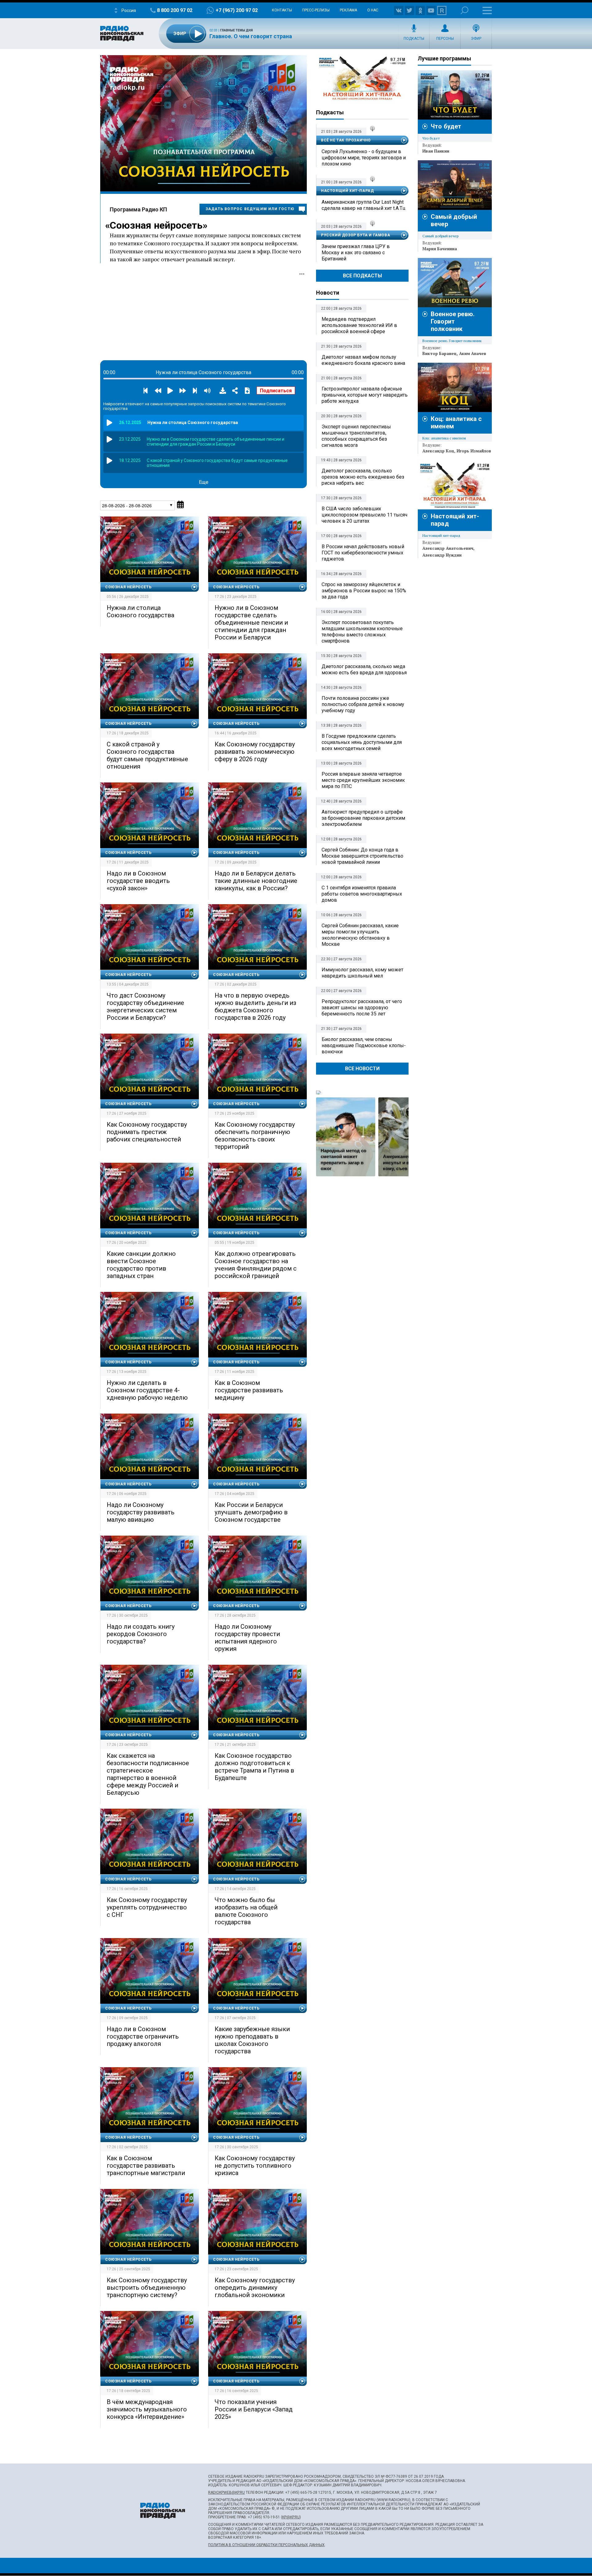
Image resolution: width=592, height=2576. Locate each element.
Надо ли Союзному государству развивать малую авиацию (141, 1512)
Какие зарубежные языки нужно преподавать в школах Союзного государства (252, 2040)
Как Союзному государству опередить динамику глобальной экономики (255, 2288)
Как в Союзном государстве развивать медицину (249, 1390)
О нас (373, 10)
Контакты (282, 10)
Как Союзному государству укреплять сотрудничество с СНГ (147, 1907)
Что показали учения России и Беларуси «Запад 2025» (254, 2409)
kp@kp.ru (291, 2517)
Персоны (445, 39)
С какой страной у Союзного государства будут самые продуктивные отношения (147, 755)
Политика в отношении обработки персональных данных (266, 2545)
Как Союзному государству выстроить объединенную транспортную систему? (147, 2288)
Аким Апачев (473, 353)
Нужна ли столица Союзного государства (140, 611)
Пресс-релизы (316, 10)
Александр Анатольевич (448, 548)
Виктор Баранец (440, 353)
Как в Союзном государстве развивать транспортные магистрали (146, 2166)
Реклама (348, 10)
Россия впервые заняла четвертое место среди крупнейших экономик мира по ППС (363, 780)
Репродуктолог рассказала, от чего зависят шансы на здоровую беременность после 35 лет (362, 1008)
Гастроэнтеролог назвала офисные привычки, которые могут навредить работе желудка (365, 395)
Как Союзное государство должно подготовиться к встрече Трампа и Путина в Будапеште (254, 1767)
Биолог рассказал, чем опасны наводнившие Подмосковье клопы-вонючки (364, 1045)
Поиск (465, 10)
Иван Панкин (436, 151)
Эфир (476, 39)
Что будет (446, 126)
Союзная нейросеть (156, 225)
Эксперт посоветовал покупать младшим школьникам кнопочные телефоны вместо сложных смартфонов (362, 632)
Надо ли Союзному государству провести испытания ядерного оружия (247, 1638)
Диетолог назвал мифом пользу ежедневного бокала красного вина (363, 360)
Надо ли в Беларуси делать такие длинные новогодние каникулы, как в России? (256, 881)
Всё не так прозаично (346, 140)
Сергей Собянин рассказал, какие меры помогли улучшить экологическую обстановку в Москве (360, 935)
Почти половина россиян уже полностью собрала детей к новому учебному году (363, 704)
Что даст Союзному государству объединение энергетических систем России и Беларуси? (145, 1006)
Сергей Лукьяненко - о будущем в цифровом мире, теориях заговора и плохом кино (364, 158)
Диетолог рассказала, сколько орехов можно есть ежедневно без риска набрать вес (363, 477)
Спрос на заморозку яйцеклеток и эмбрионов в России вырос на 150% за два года (364, 591)
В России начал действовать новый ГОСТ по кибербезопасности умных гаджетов (363, 553)
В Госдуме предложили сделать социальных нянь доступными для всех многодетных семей (362, 742)
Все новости (362, 1069)
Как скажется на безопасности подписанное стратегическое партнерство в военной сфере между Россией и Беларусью (148, 1774)
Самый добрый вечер (440, 236)
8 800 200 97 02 (175, 10)
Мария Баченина (440, 249)
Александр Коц (438, 451)
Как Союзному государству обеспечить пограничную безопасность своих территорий (255, 1136)
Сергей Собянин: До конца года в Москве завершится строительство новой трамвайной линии (362, 856)
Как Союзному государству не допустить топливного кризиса (255, 2166)
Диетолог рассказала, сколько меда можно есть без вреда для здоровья (364, 670)
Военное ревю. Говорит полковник (453, 321)
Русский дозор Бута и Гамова (356, 235)
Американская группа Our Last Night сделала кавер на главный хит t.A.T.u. (364, 205)
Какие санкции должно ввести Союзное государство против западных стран (141, 1265)
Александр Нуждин (442, 555)
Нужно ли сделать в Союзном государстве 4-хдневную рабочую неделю (147, 1390)
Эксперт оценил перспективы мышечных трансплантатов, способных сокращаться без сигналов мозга (356, 436)
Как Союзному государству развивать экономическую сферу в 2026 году (255, 752)
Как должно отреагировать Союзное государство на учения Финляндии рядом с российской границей (256, 1265)
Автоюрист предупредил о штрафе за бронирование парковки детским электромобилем (363, 818)
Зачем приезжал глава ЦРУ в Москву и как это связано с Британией (356, 253)
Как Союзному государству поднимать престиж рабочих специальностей (147, 1132)
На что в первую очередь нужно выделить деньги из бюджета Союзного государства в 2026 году (255, 1006)
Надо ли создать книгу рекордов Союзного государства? (141, 1634)
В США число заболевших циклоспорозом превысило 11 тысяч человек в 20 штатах (364, 515)
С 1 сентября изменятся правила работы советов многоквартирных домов (362, 894)
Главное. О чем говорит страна (251, 36)
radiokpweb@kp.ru (226, 2492)
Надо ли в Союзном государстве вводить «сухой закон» (138, 881)
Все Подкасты (362, 276)
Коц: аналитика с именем (444, 438)
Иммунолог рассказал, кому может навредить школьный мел (362, 973)
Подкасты (414, 39)
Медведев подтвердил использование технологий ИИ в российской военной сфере (359, 325)
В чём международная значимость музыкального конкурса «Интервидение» (147, 2409)
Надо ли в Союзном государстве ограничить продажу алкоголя (143, 2036)
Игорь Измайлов (474, 451)
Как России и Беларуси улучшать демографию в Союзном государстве (251, 1512)
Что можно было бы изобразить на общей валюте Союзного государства (246, 1911)
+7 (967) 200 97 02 (237, 10)
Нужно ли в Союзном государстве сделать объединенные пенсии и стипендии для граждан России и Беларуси (251, 623)
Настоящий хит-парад (362, 78)
